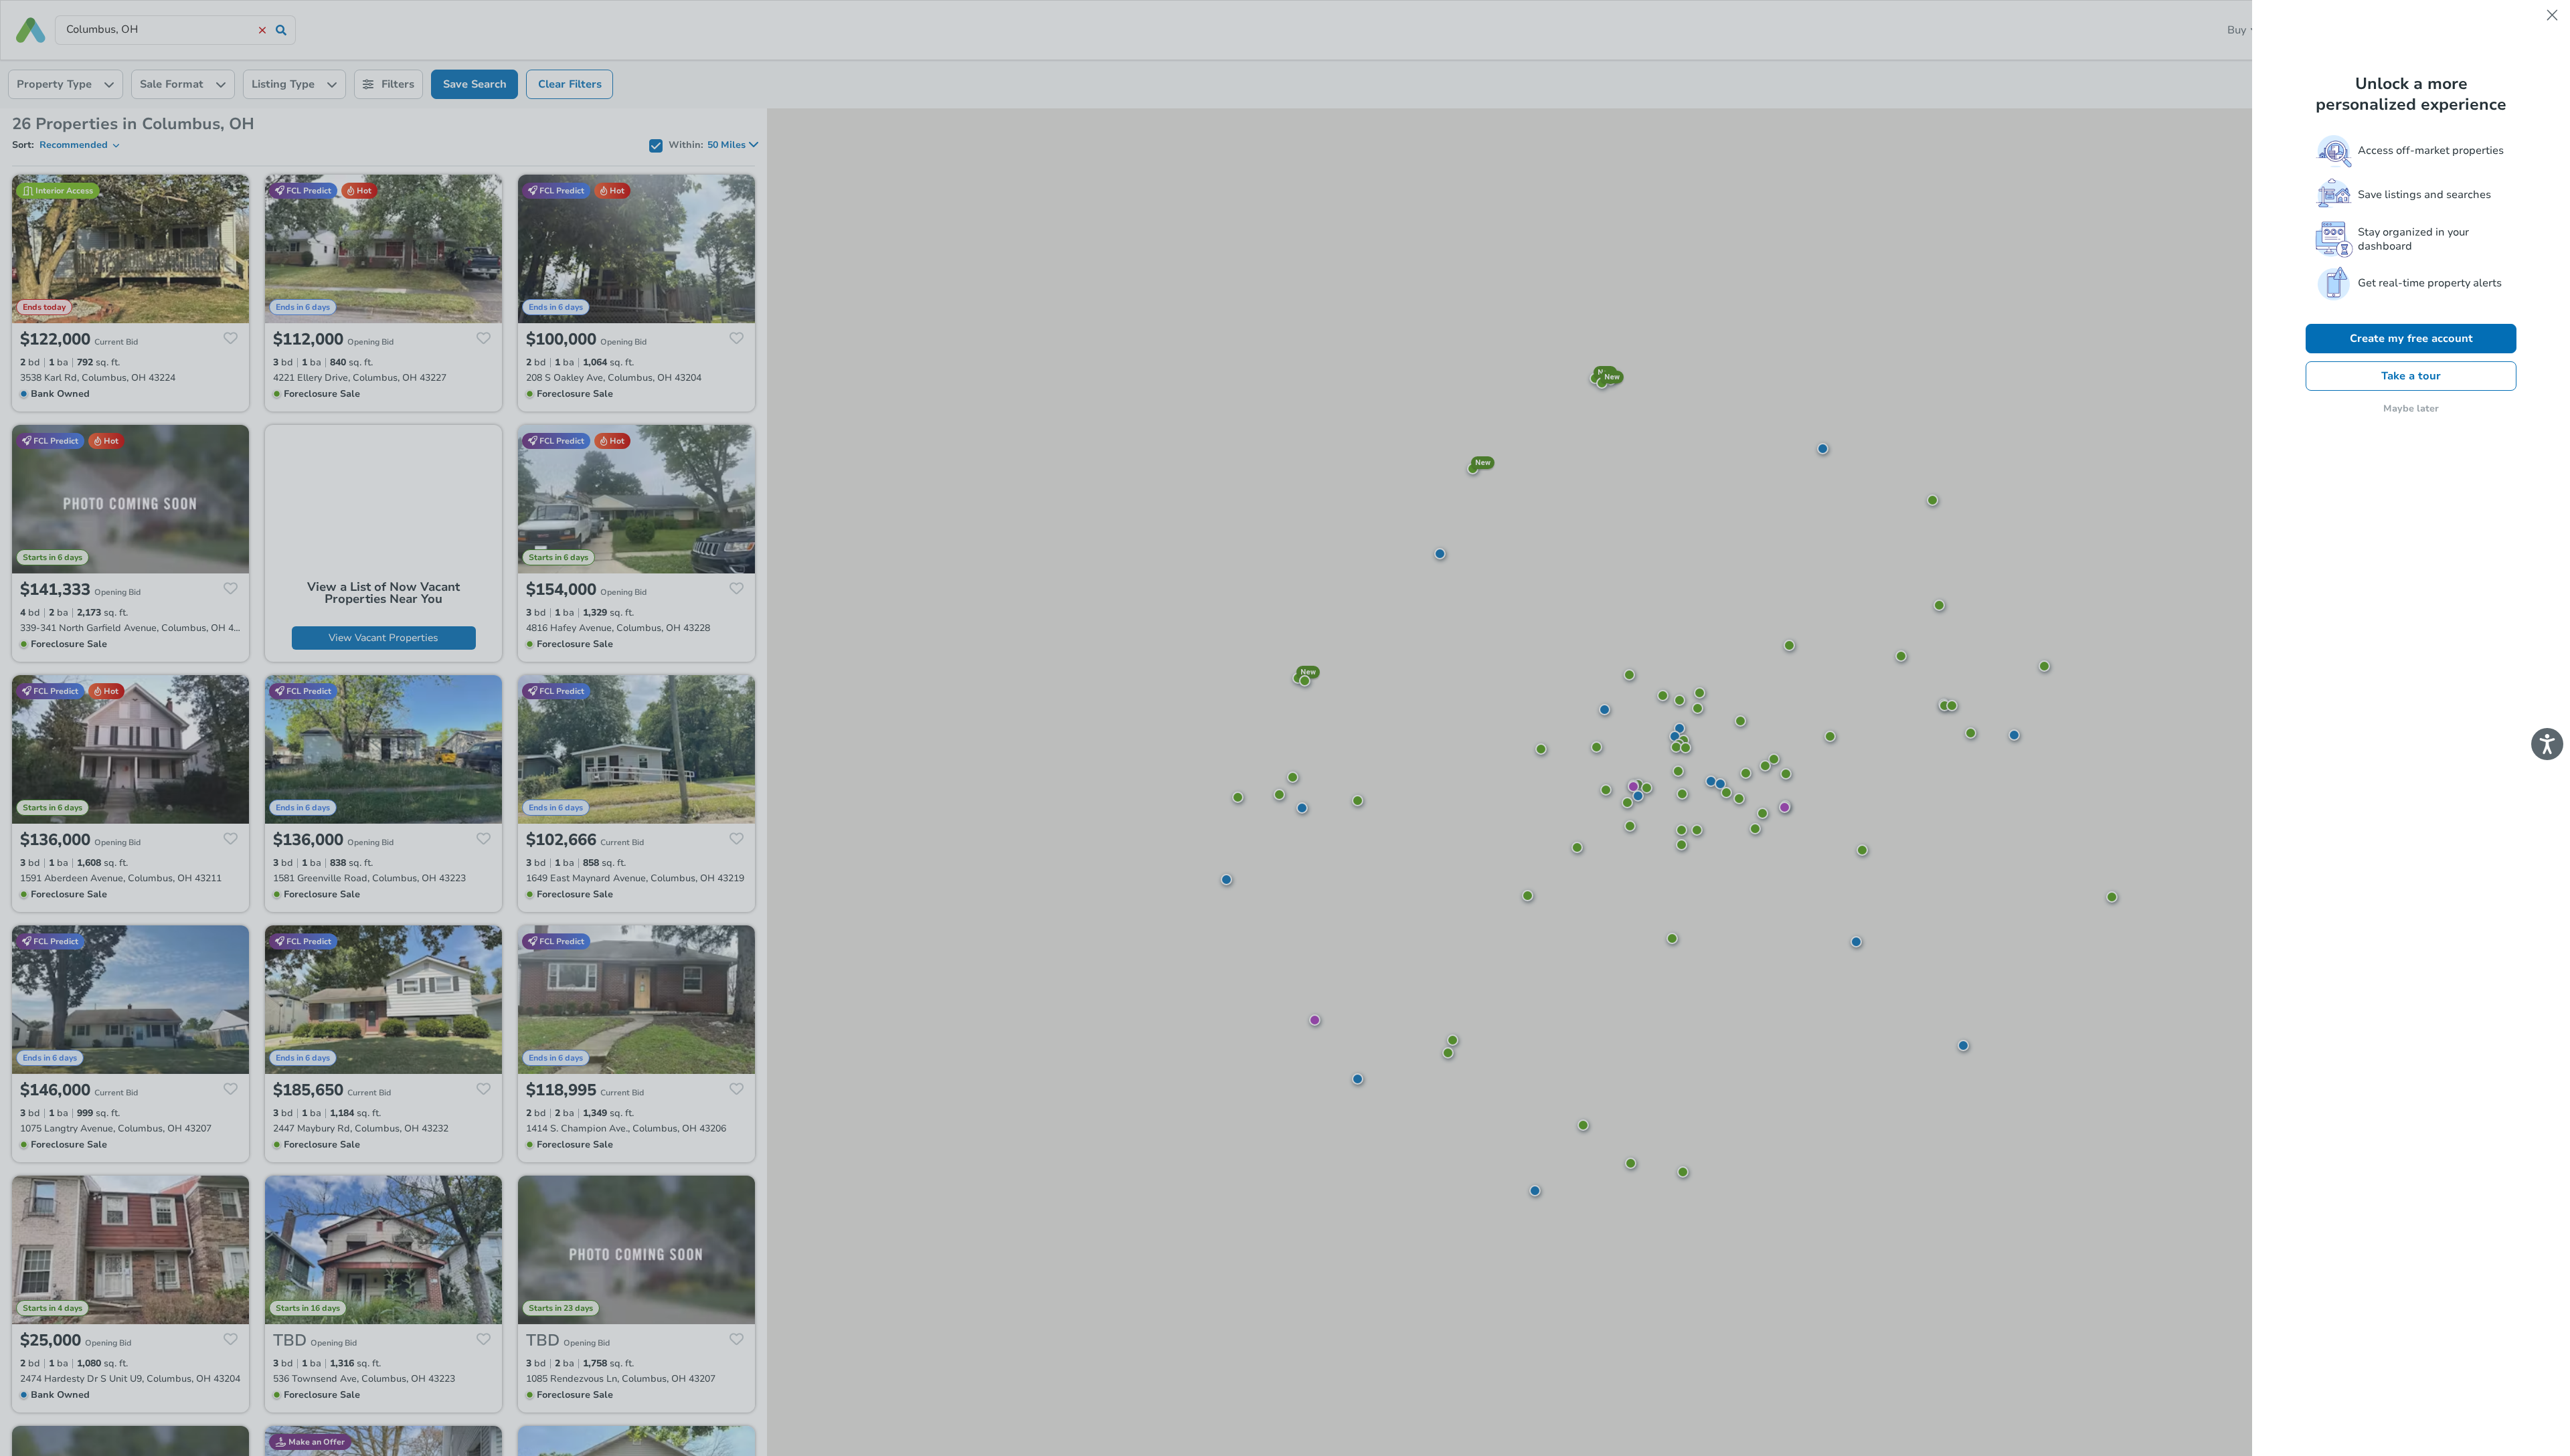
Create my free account (2411, 339)
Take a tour (2411, 376)
